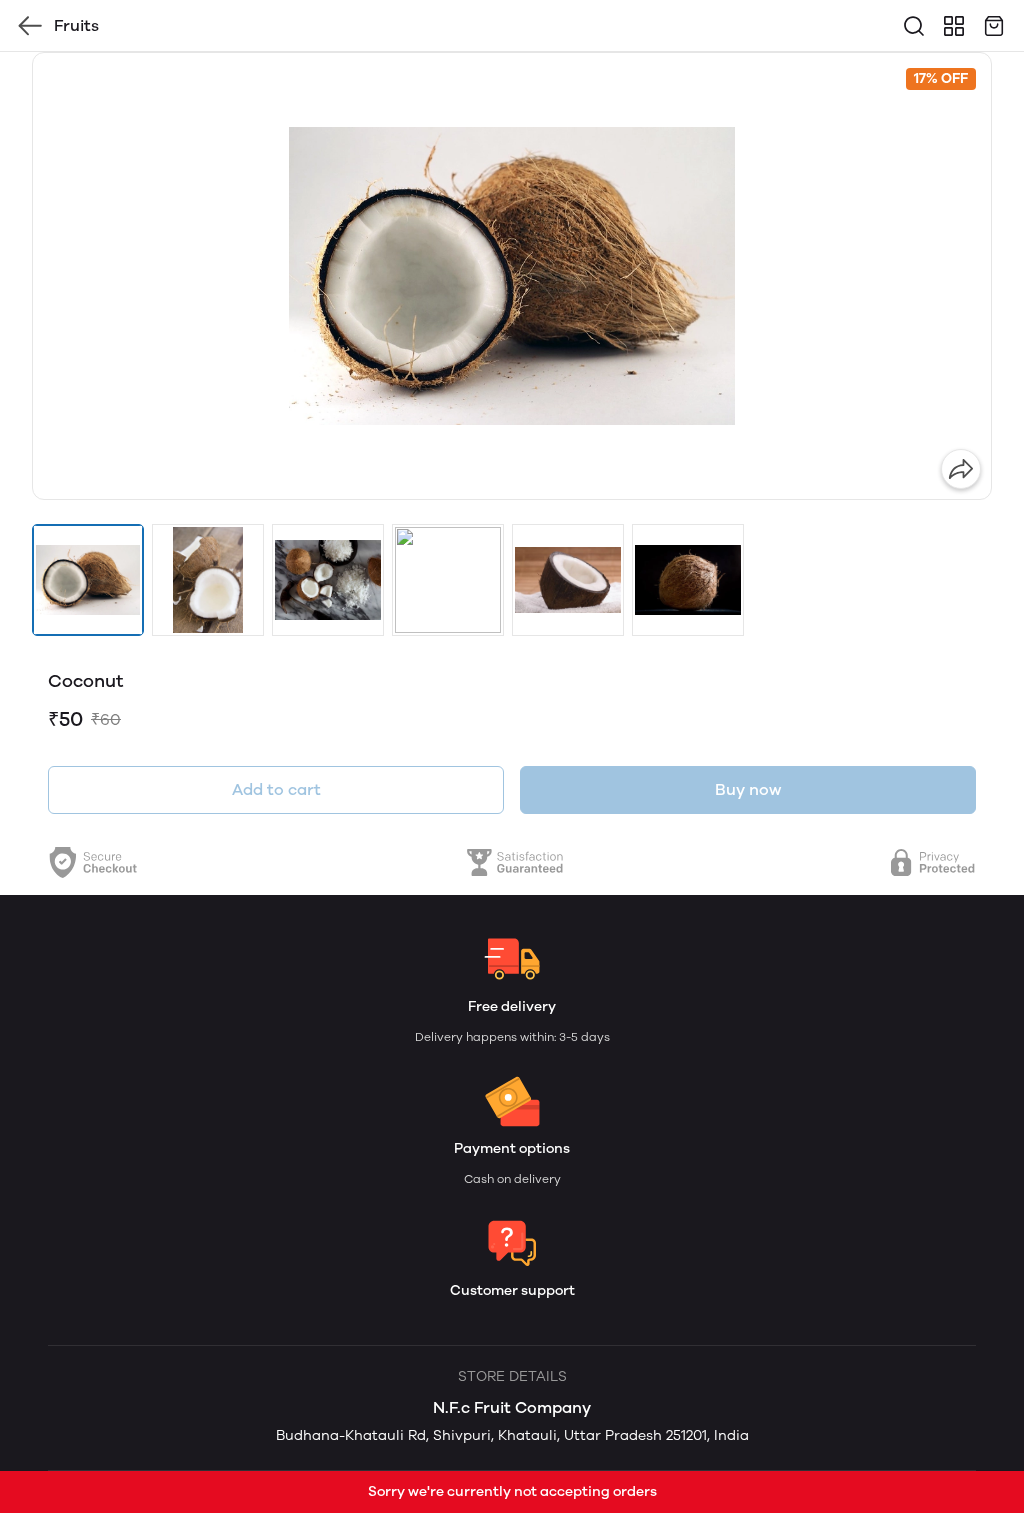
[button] (88, 580)
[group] (512, 276)
